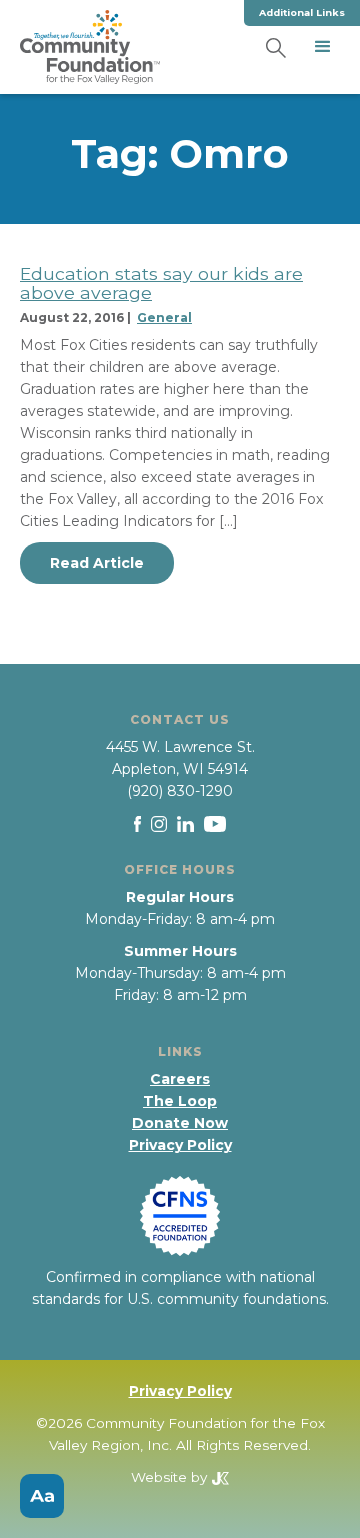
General (164, 317)
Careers (180, 1079)
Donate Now (180, 1123)
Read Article (97, 563)
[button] (323, 47)
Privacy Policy (180, 1145)
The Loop (180, 1101)
